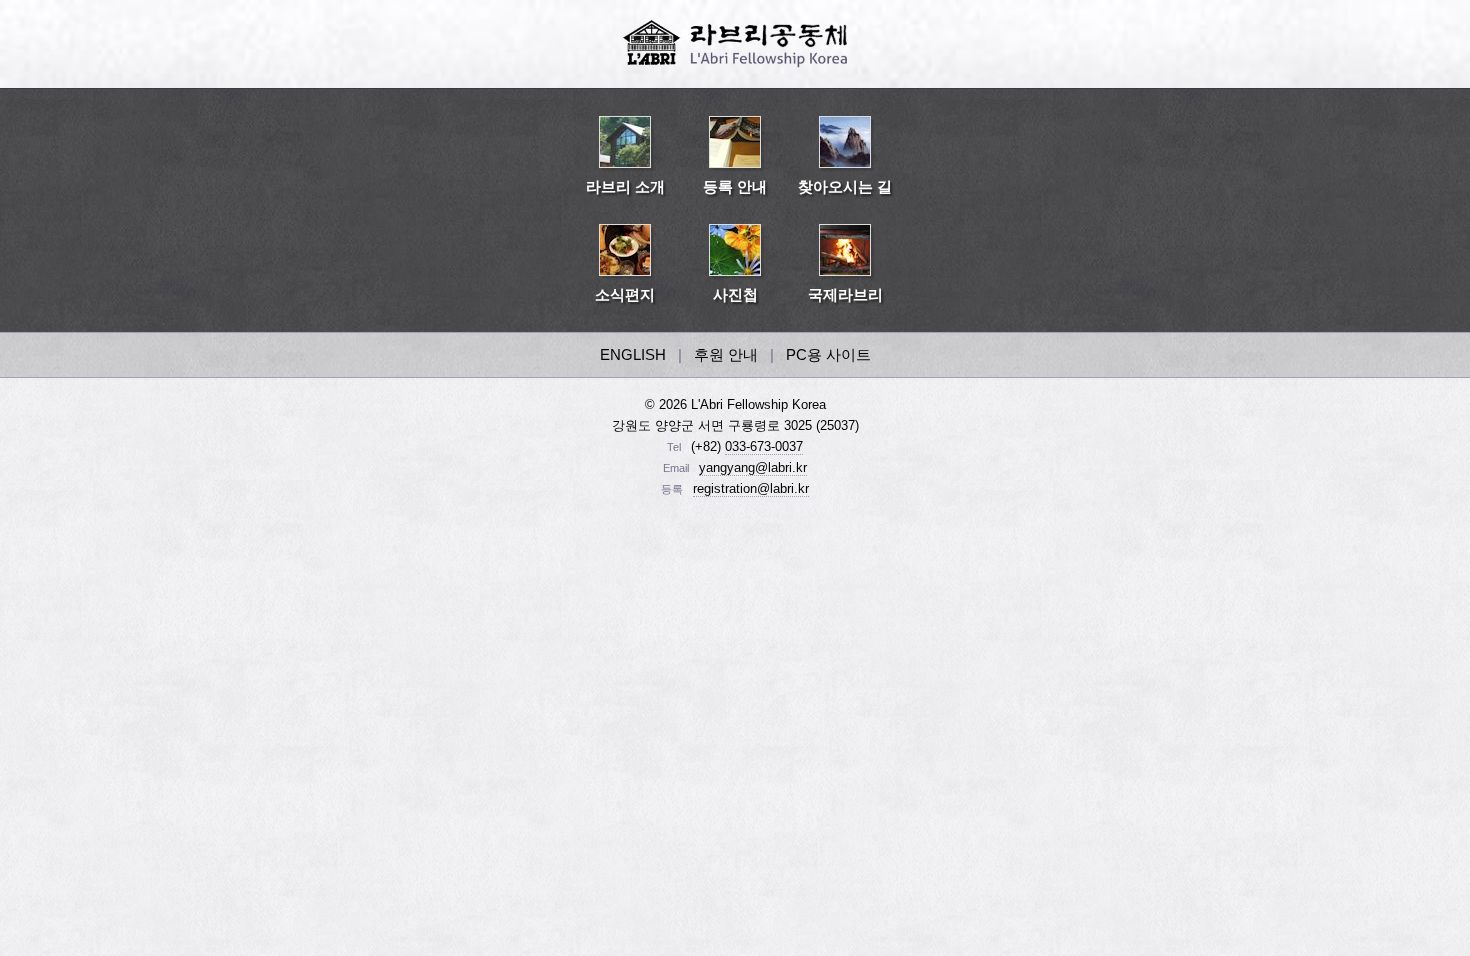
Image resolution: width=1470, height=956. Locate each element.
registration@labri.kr (751, 488)
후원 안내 (726, 354)
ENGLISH (633, 354)
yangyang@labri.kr (753, 467)
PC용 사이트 (828, 354)
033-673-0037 (764, 446)
